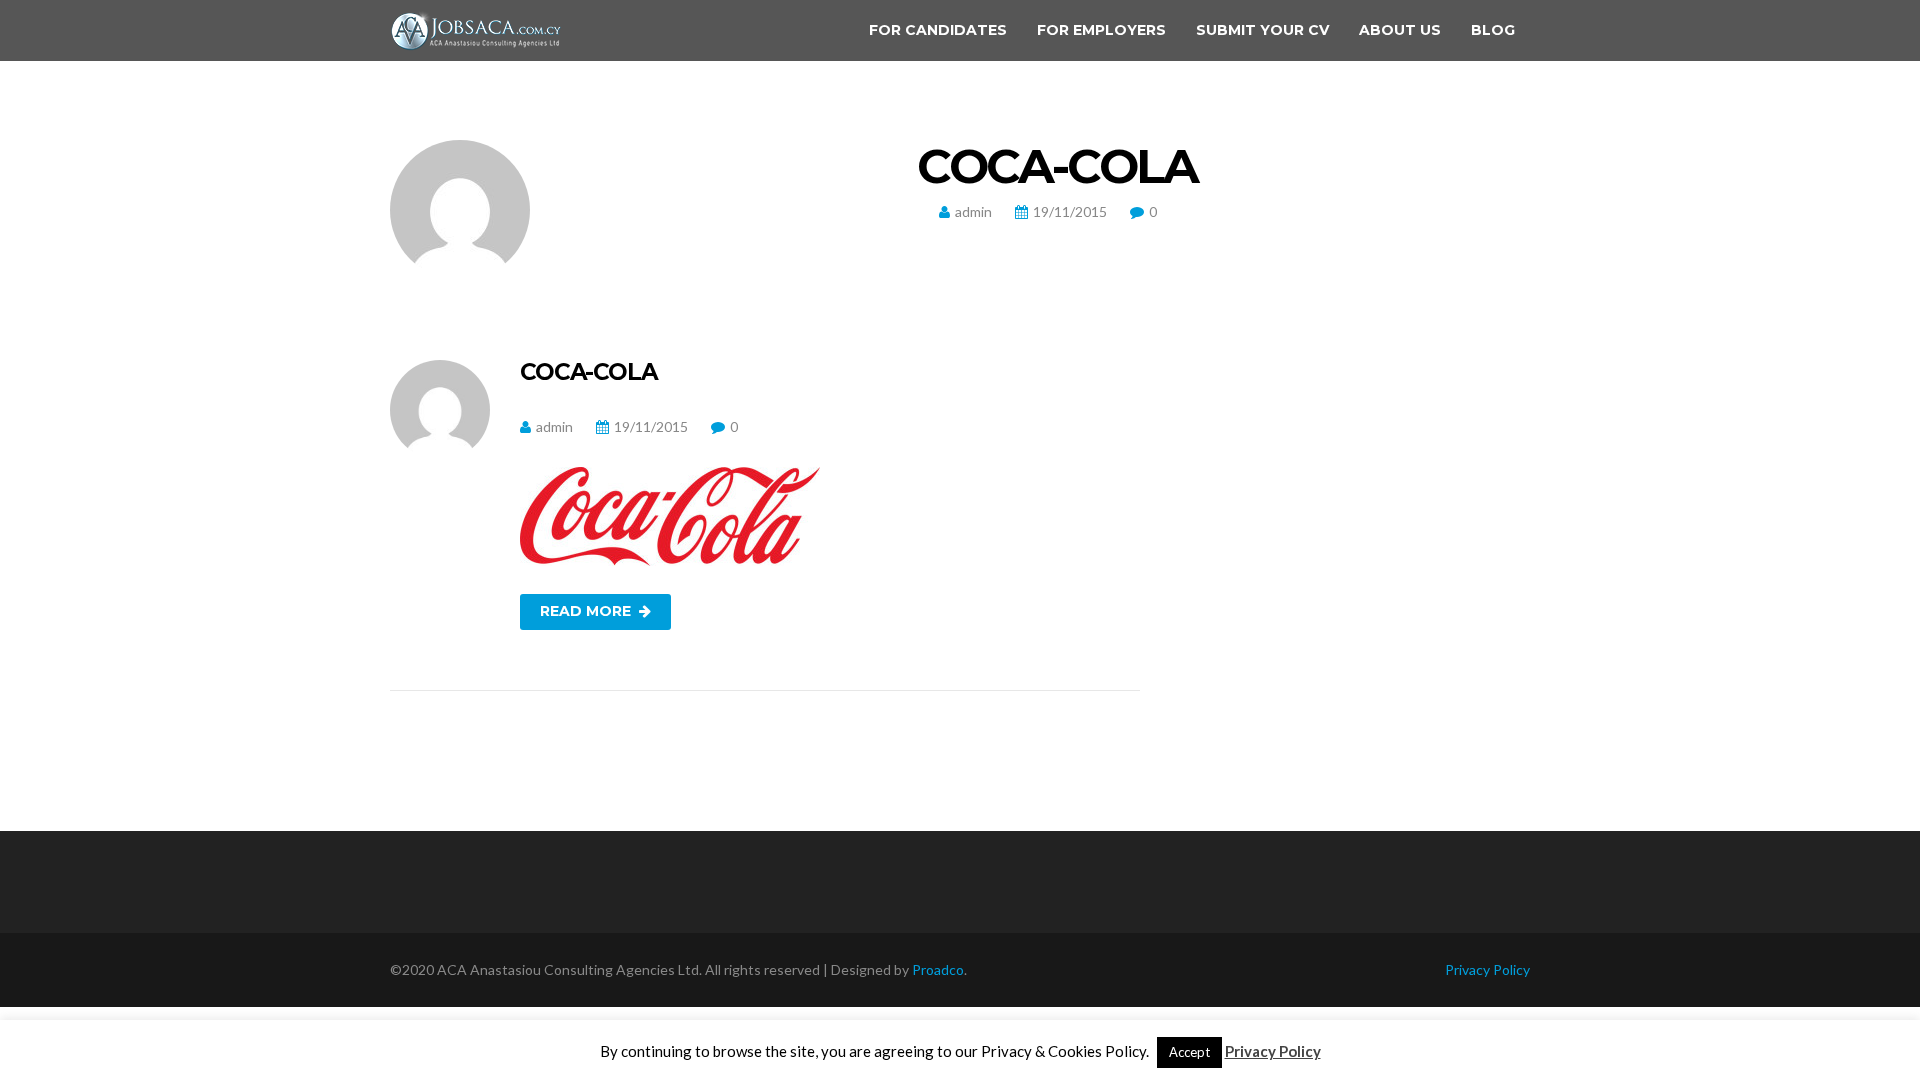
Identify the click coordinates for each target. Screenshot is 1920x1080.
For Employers (1101, 30)
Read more (585, 611)
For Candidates (938, 30)
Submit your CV (1262, 30)
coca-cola (589, 372)
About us (1400, 30)
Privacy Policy (1487, 969)
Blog (1493, 30)
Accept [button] (1189, 1052)
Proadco (938, 969)
